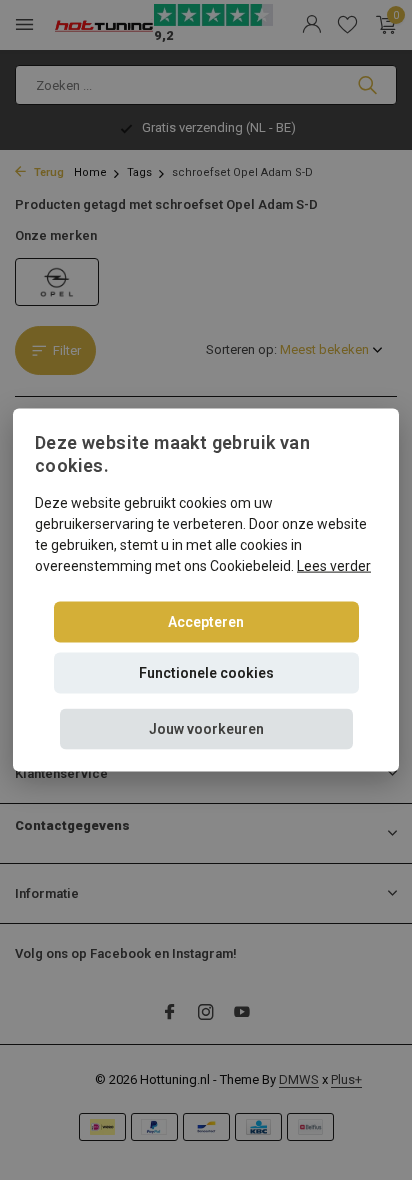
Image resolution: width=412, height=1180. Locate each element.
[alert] (206, 590)
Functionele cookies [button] (206, 672)
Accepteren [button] (206, 621)
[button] (206, 728)
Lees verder (334, 565)
